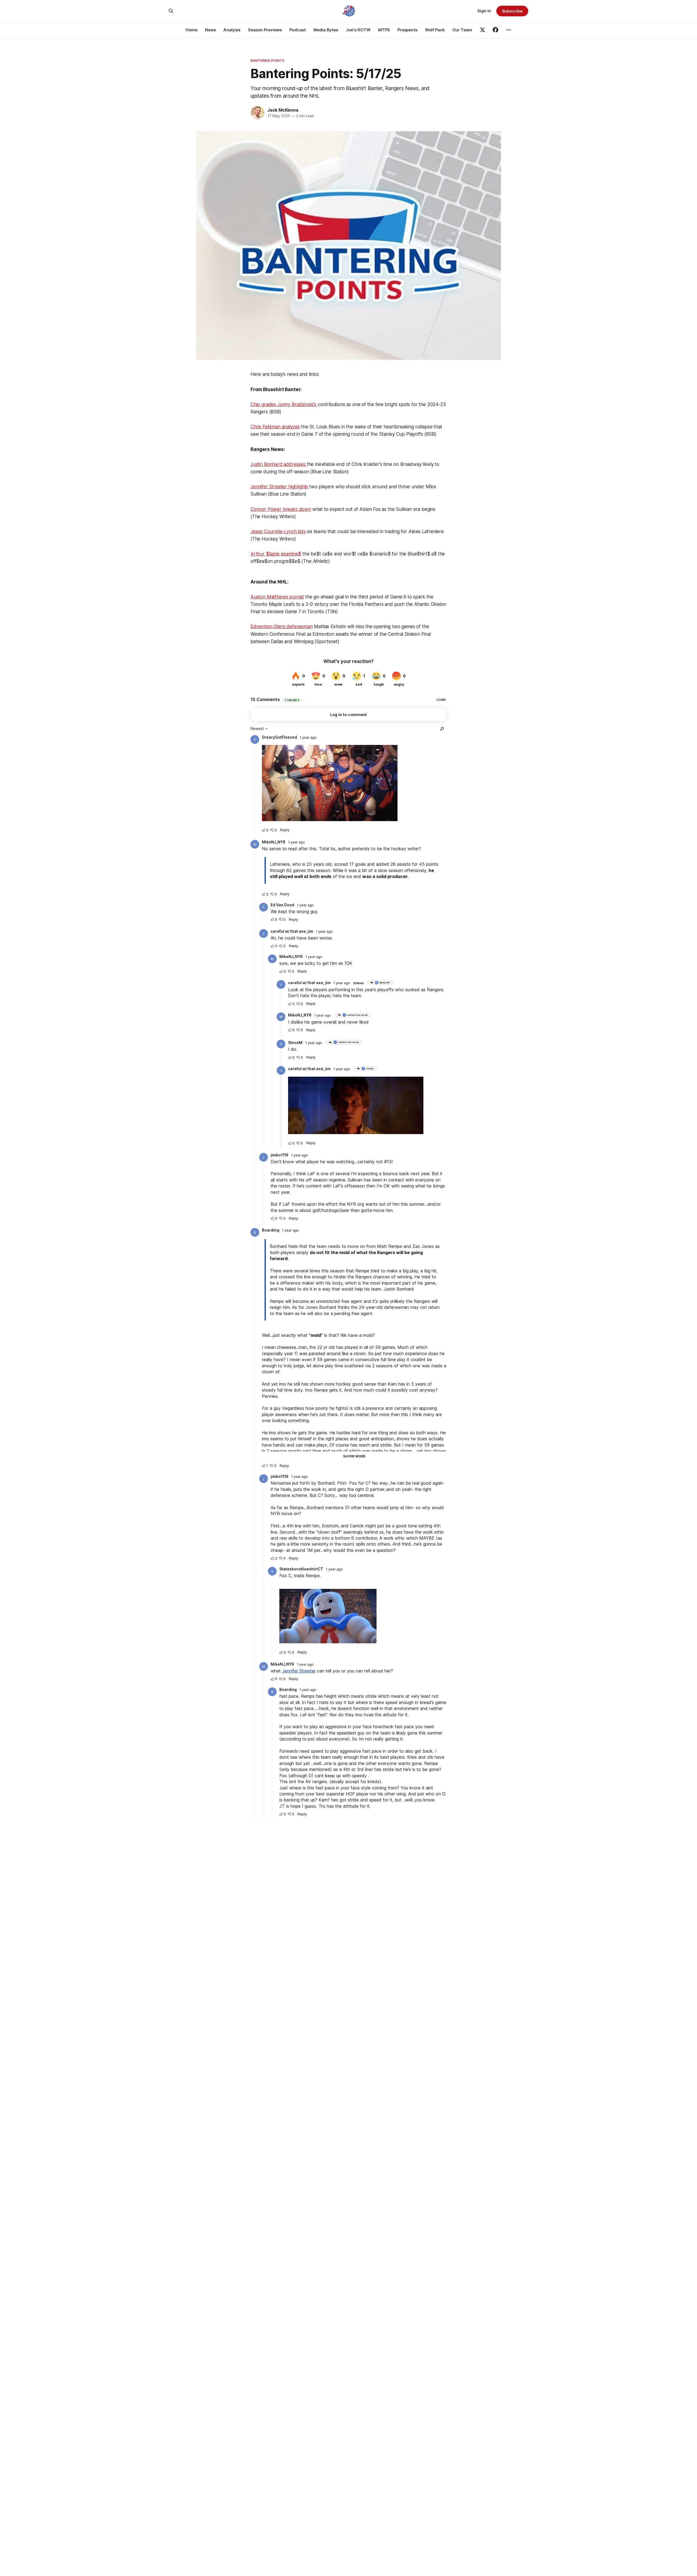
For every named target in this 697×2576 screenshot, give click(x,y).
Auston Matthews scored (277, 597)
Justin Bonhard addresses (279, 464)
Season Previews (265, 30)
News (210, 30)
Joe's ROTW (358, 30)
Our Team (462, 30)
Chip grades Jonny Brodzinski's (283, 404)
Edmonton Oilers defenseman (282, 627)
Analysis (232, 30)
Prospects (407, 30)
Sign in (484, 11)
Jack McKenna (283, 110)
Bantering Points (267, 60)
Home (192, 30)
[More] (509, 30)
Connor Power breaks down (281, 509)
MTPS (384, 30)
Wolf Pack (435, 30)
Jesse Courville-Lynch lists (278, 532)
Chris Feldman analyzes (275, 427)
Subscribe (512, 11)
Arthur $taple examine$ (276, 554)
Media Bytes (326, 30)
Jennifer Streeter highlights (279, 487)
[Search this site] (171, 11)
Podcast (298, 30)
